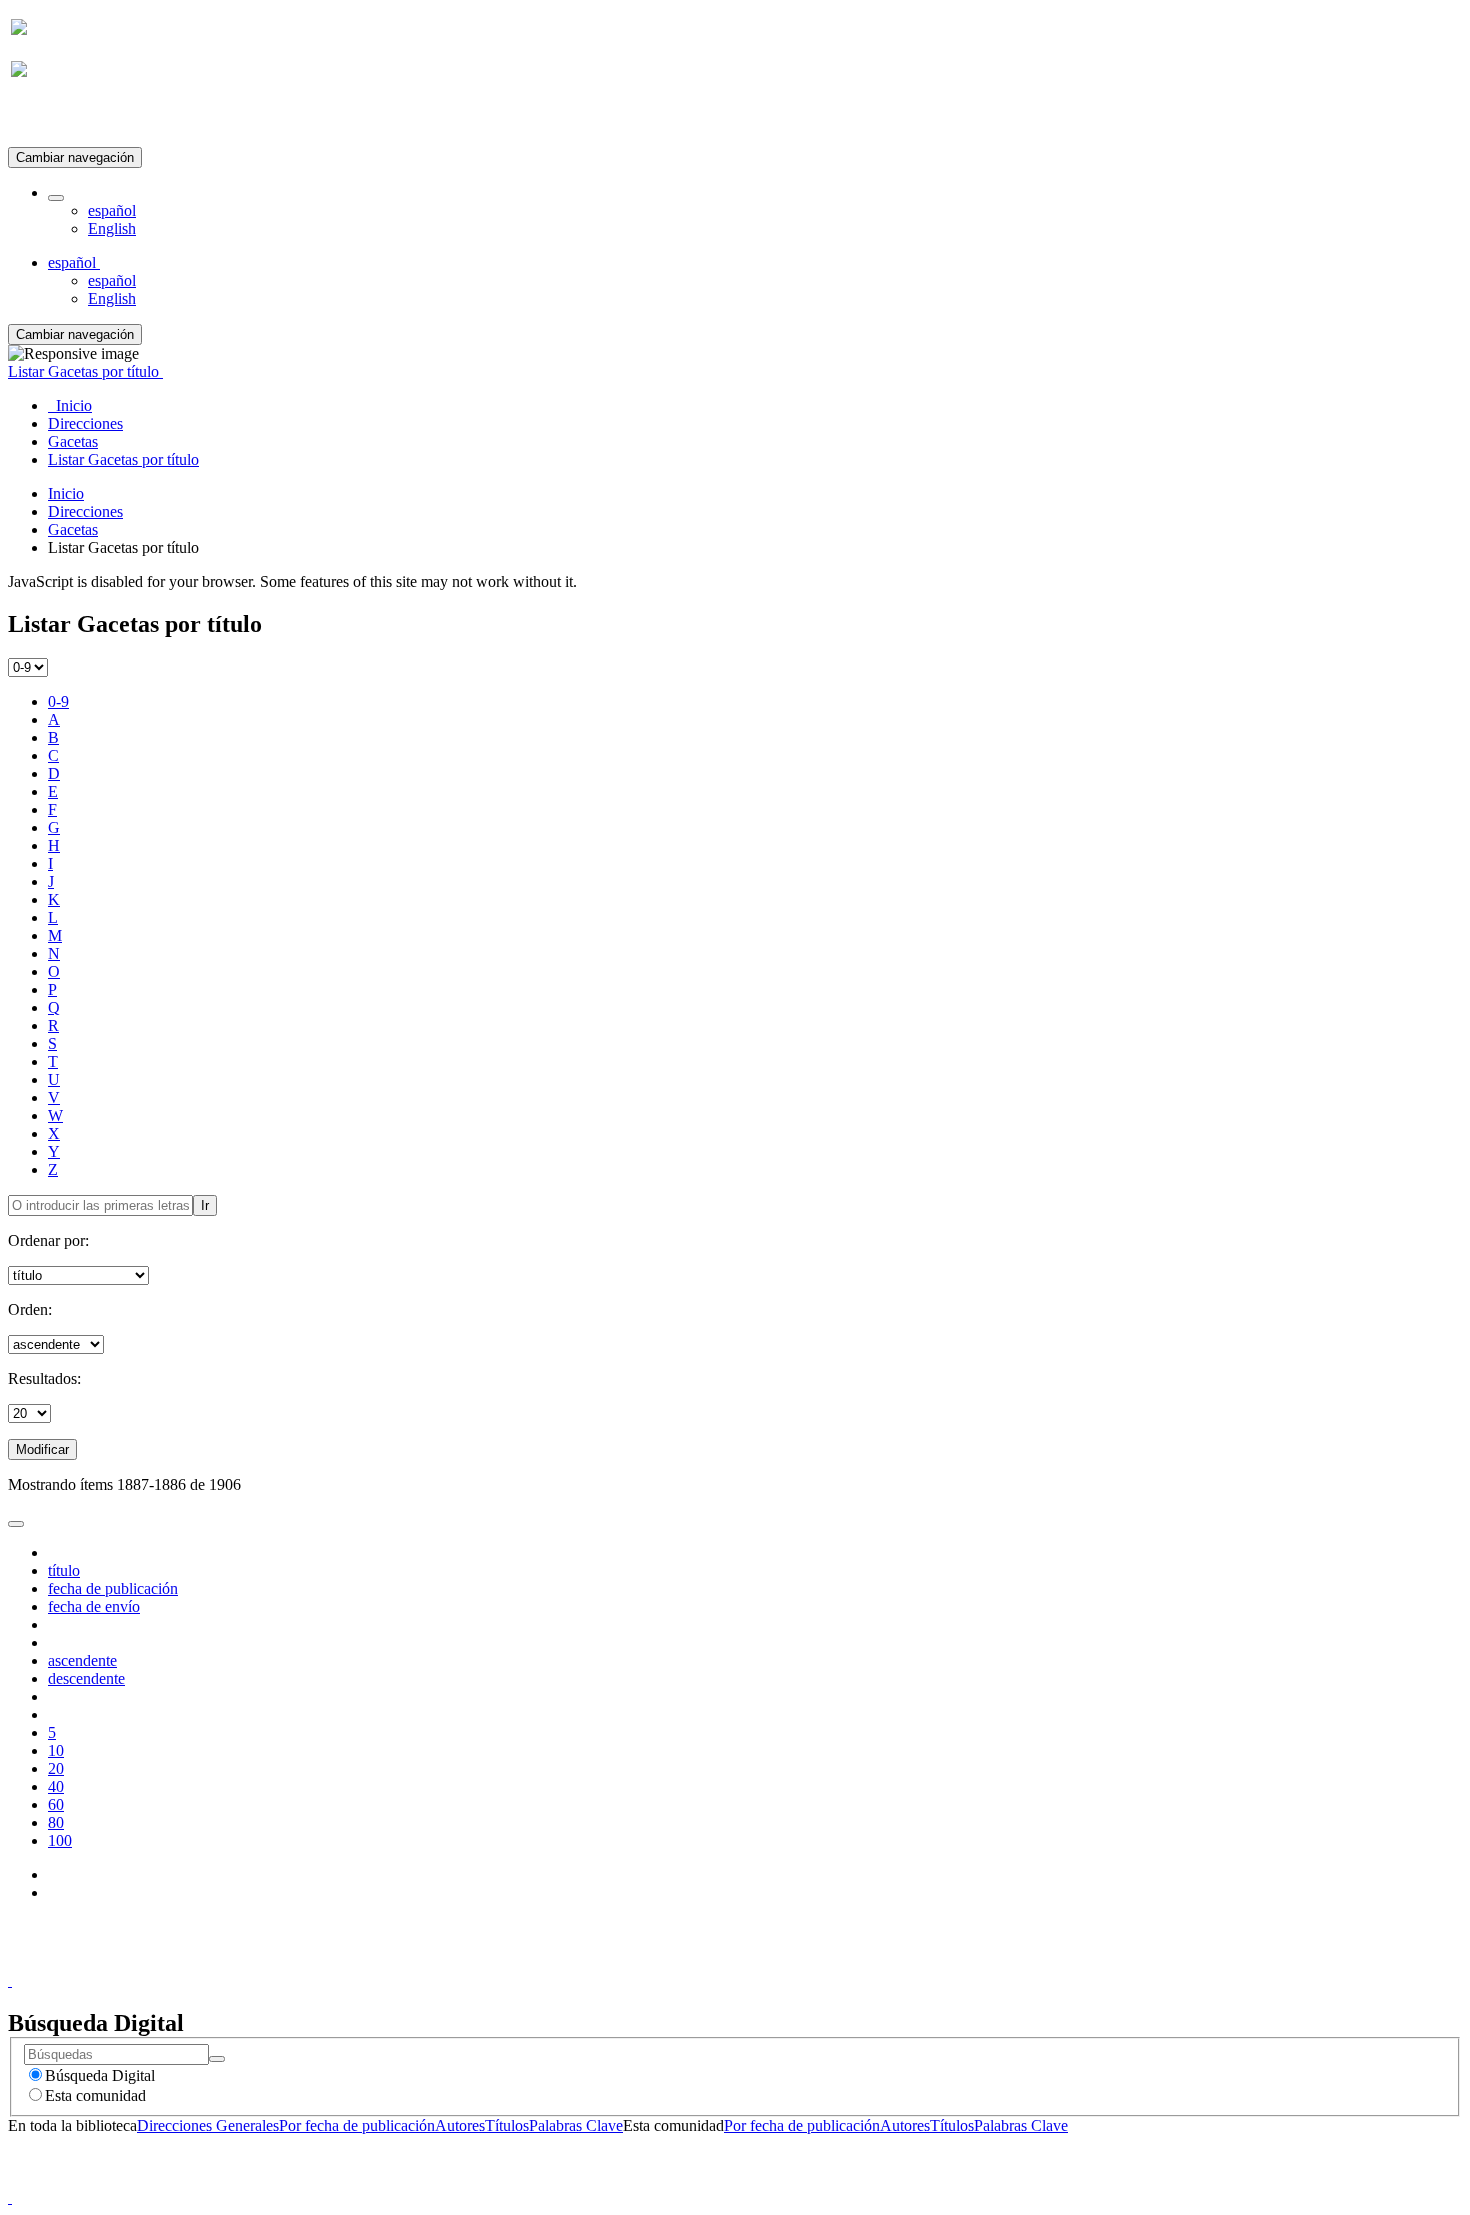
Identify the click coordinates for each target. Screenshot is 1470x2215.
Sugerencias (769, 1962)
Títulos (507, 2125)
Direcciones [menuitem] (85, 423)
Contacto (691, 1962)
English (112, 228)
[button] (56, 198)
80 (56, 1822)
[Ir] (217, 2059)
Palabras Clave (576, 2125)
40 (56, 1786)
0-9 (58, 701)
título (64, 1570)
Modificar (42, 1449)
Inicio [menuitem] (70, 405)
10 (56, 1750)
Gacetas (73, 529)
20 (56, 1768)
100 (60, 1840)
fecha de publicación (113, 1588)
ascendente (82, 1660)
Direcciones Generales (208, 2125)
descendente (86, 1678)
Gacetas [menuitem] (73, 441)
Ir (205, 1205)
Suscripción (48, 118)
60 (56, 1804)
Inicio (66, 493)
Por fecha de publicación (357, 2125)
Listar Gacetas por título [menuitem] (123, 459)
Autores (460, 2125)
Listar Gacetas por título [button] (85, 371)
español (112, 210)
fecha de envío (94, 1606)
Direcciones (85, 511)
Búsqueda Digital (100, 2075)
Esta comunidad (95, 2095)
